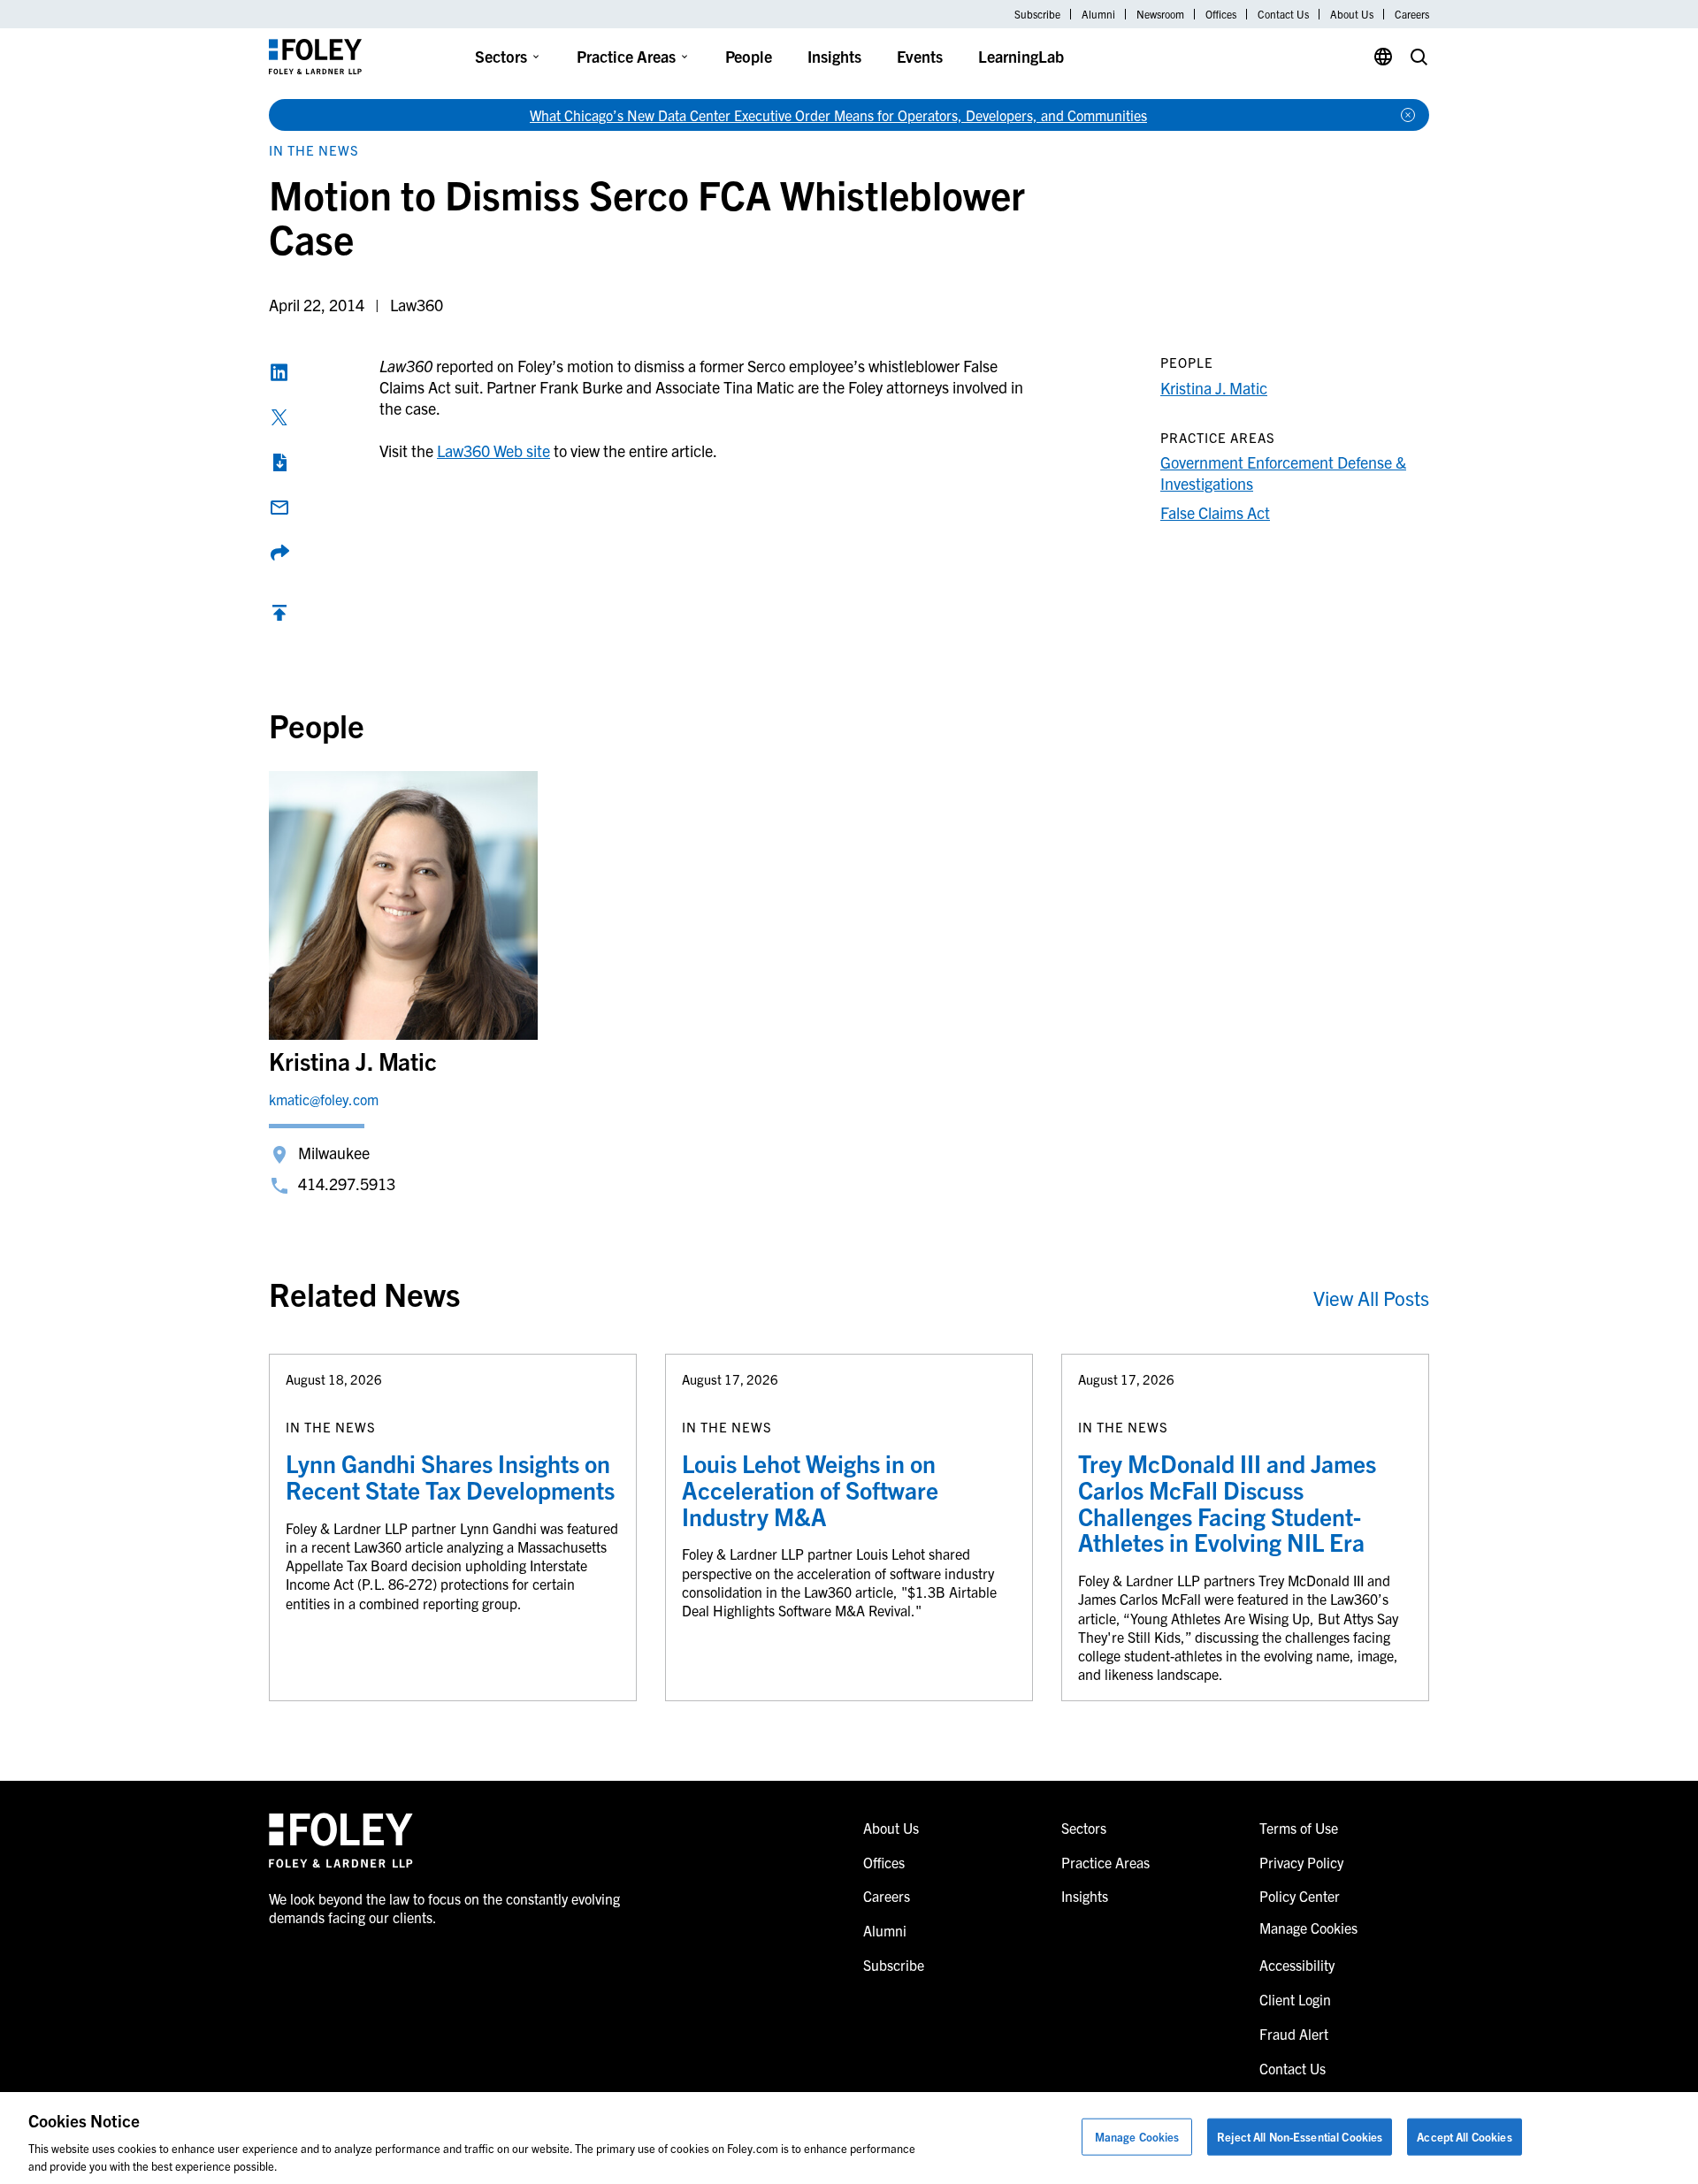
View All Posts (1371, 1298)
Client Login (1295, 1999)
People (749, 56)
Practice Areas (626, 56)
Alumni (1098, 14)
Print (279, 462)
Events (920, 56)
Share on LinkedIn (279, 372)
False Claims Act (1215, 512)
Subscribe (1037, 14)
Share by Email (279, 508)
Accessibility (1297, 1965)
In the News (314, 150)
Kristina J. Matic (1214, 388)
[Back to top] (279, 617)
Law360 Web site (493, 451)
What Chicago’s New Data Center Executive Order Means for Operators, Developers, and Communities (838, 115)
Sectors (501, 56)
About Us (1352, 14)
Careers (1412, 14)
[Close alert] (1408, 115)
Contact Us (1283, 14)
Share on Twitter (279, 417)
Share (279, 553)
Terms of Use (1299, 1828)
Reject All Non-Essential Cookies (1300, 2137)
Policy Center (1300, 1896)
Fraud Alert (1294, 2034)
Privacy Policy (1301, 1862)
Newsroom (1160, 14)
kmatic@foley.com (324, 1099)
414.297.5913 (347, 1184)
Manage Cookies (1137, 2137)
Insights (834, 56)
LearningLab (1021, 56)
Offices (1221, 14)
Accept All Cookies (1464, 2137)
